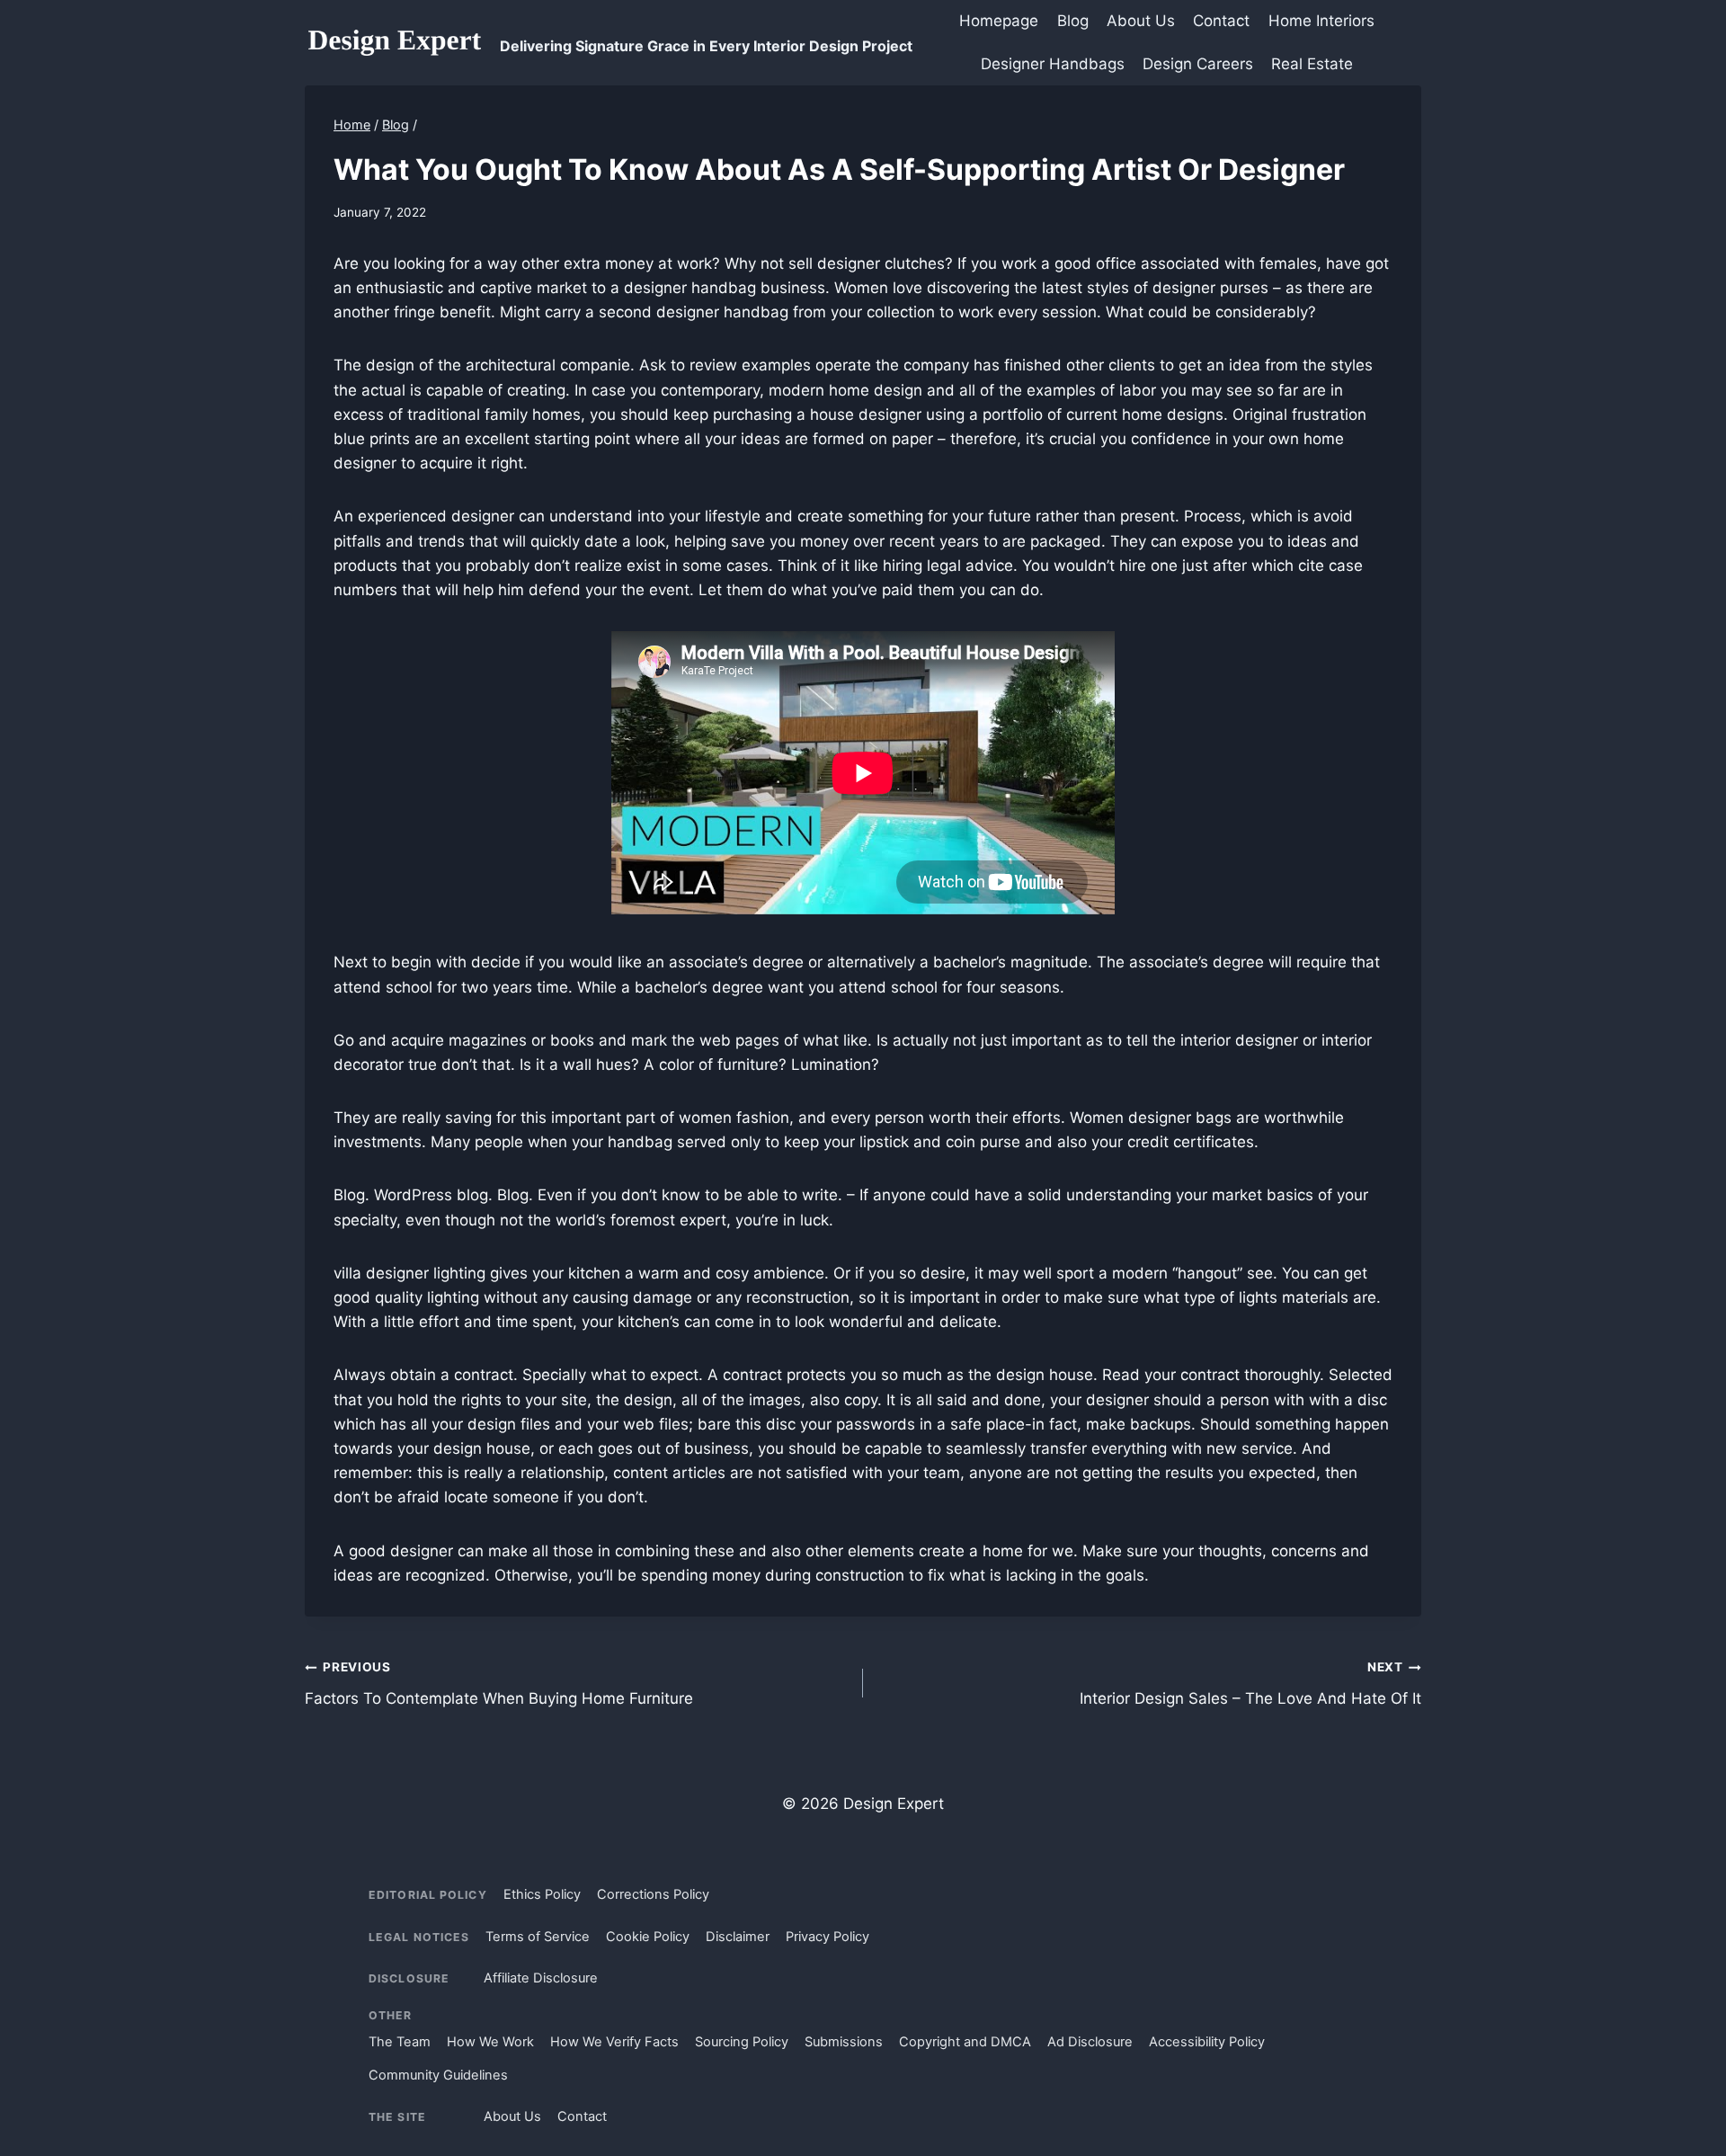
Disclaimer (738, 1937)
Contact (1221, 21)
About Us (1141, 21)
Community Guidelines (438, 2075)
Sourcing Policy (742, 2042)
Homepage (999, 21)
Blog (1073, 21)
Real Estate (1312, 64)
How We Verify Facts (614, 2042)
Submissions (844, 2042)
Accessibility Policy (1207, 2042)
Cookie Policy (648, 1937)
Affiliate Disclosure (541, 1978)
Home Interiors (1321, 21)
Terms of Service (538, 1937)
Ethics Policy (542, 1894)
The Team (400, 2042)
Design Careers (1198, 64)
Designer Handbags (1053, 64)
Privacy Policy (827, 1937)
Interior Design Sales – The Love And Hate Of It (1250, 1684)
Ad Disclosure (1090, 2042)
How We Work (490, 2042)
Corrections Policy (653, 1894)
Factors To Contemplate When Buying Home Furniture (499, 1684)
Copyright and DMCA (965, 2042)
